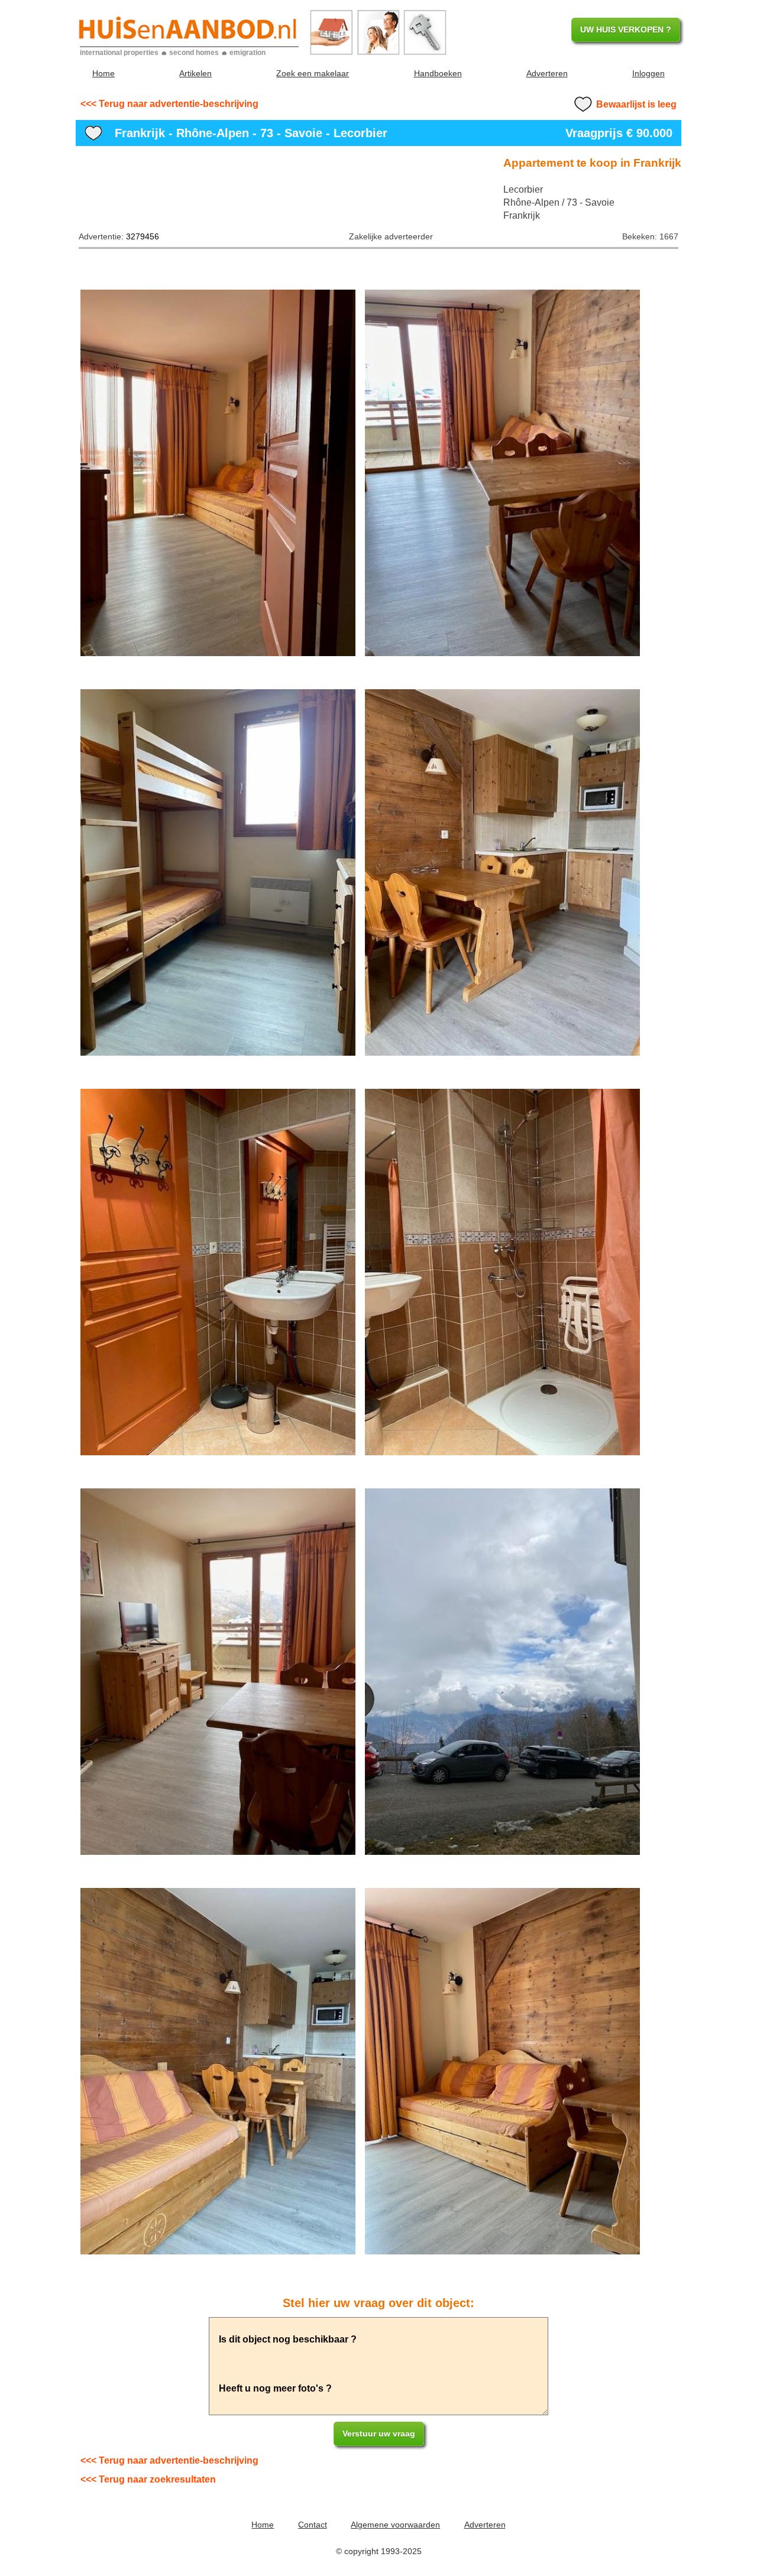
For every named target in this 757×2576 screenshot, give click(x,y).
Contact (313, 2525)
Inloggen (648, 73)
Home (103, 73)
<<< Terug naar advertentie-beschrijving (169, 104)
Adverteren (547, 73)
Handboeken (438, 73)
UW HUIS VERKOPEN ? (626, 30)
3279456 (143, 236)
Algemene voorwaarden (395, 2525)
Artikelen (195, 73)
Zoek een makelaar (313, 73)
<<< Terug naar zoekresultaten (148, 2479)
